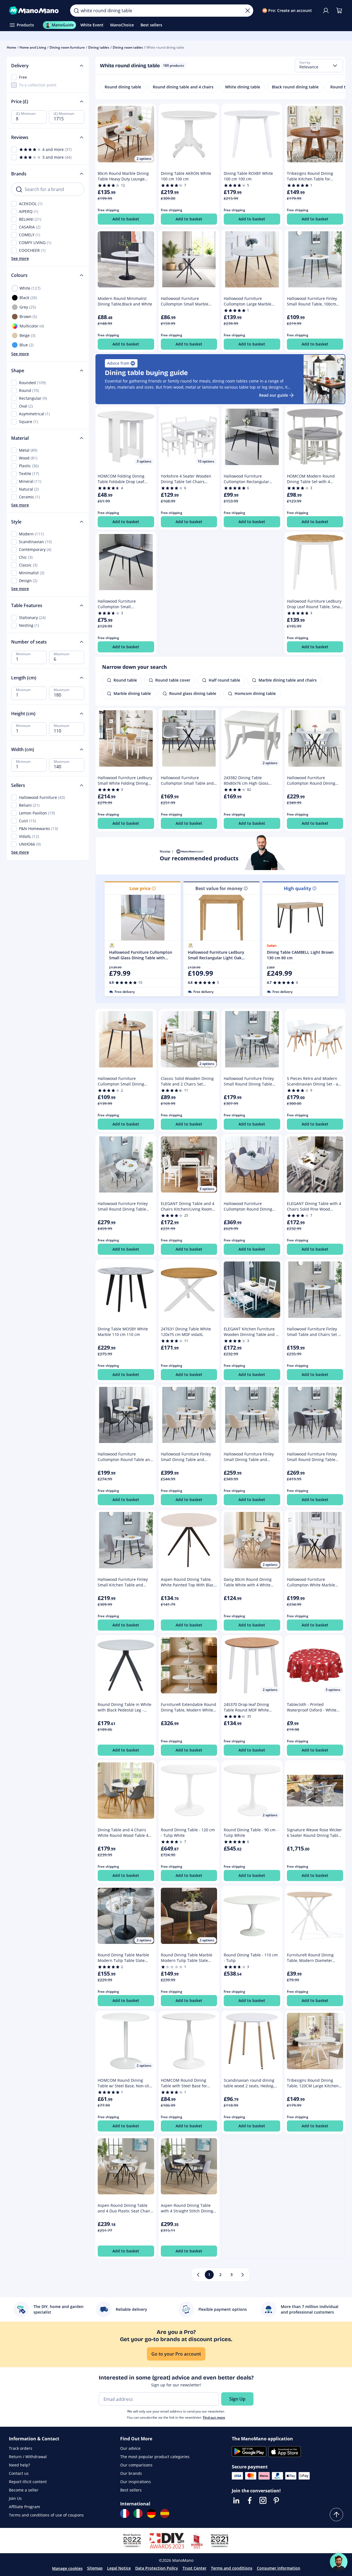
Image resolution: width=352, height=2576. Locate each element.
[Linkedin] (236, 2500)
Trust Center (195, 2568)
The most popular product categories (155, 2457)
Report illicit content (28, 2482)
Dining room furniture (67, 47)
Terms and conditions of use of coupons (46, 2515)
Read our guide (274, 395)
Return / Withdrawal (28, 2457)
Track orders (21, 2448)
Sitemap (95, 2568)
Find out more (214, 2417)
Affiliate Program (24, 2507)
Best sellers (131, 2490)
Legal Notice (119, 2568)
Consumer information (279, 2568)
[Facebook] (250, 2500)
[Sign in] (326, 11)
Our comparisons (136, 2465)
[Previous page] (198, 2275)
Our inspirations (136, 2482)
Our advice (130, 2448)
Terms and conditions (232, 2568)
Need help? (19, 2465)
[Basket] (339, 11)
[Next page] (243, 2275)
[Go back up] (336, 2515)
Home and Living (33, 47)
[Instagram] (263, 2500)
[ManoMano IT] (138, 2513)
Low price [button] (140, 888)
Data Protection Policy (157, 2568)
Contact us (19, 2473)
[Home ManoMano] (35, 11)
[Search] (76, 11)
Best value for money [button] (219, 888)
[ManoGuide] (339, 2562)
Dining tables (99, 47)
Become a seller (24, 2490)
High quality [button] (297, 888)
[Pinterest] (276, 2500)
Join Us (15, 2498)
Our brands (131, 2473)
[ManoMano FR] (125, 2513)
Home (11, 47)
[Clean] (248, 11)
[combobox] (319, 66)
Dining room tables (128, 47)
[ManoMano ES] (165, 2513)
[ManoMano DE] (151, 2513)
